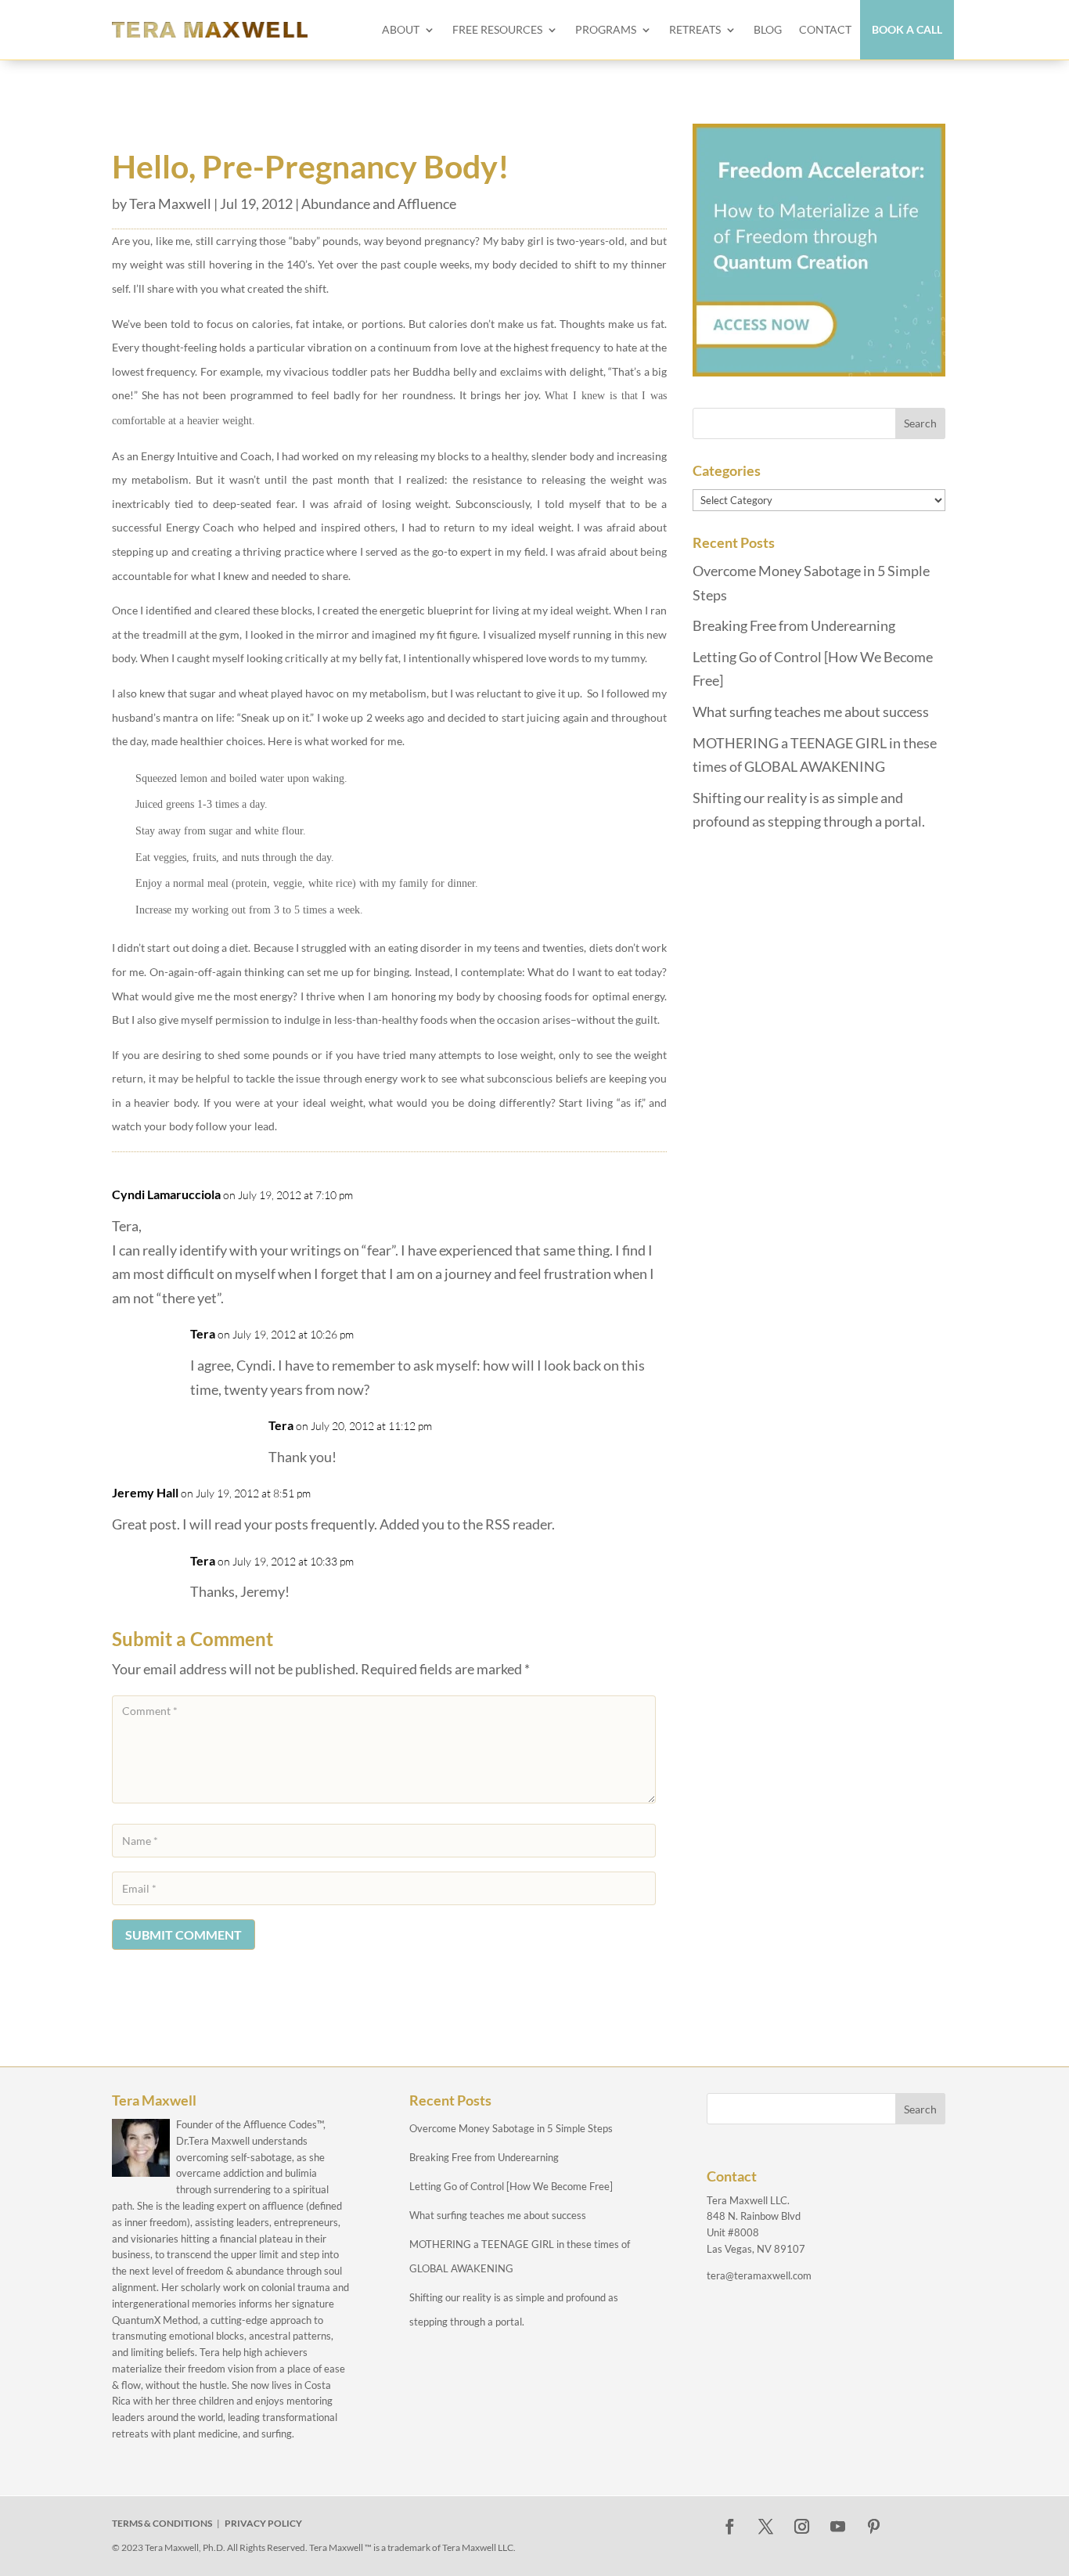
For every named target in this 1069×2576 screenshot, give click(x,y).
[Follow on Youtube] (838, 2527)
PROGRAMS (606, 29)
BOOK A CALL (907, 29)
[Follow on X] (766, 2527)
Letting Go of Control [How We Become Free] (511, 2186)
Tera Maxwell (170, 204)
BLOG (768, 29)
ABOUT (401, 29)
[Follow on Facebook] (730, 2527)
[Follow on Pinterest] (874, 2527)
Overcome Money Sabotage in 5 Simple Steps (511, 2128)
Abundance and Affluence (379, 204)
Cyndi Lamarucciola (166, 1194)
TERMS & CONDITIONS (162, 2523)
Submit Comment (184, 1935)
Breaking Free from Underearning (794, 625)
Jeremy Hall (145, 1492)
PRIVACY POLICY (263, 2523)
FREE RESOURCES (497, 29)
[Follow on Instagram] (802, 2527)
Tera (203, 1333)
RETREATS (695, 29)
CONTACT (825, 29)
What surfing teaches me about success (811, 712)
